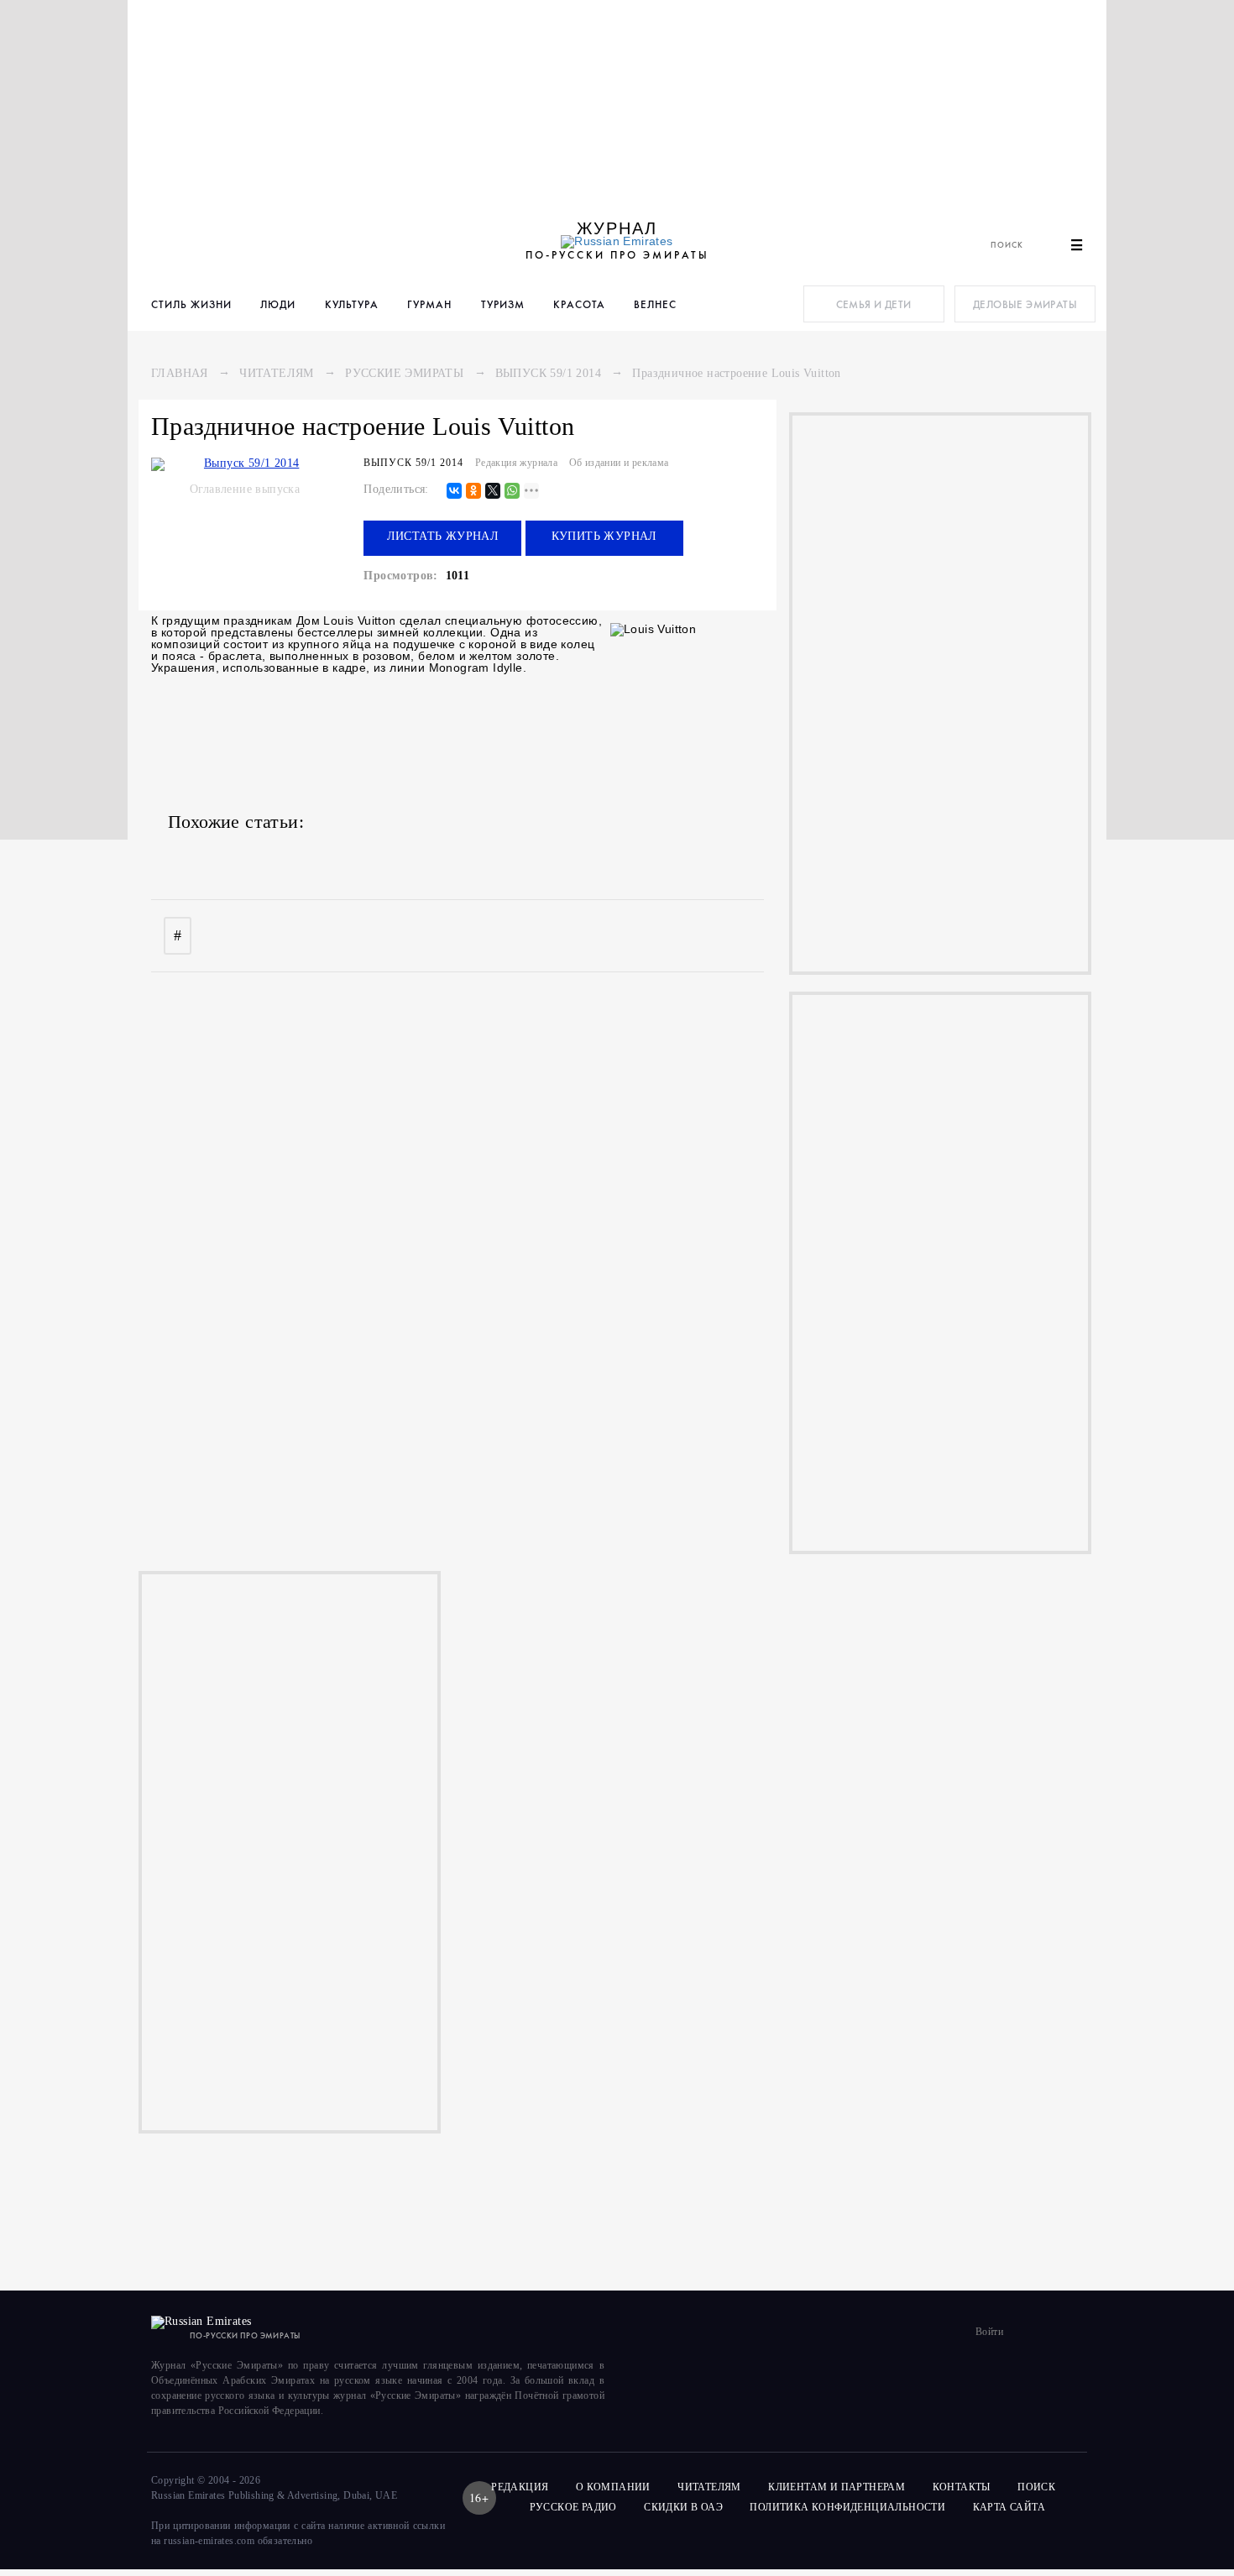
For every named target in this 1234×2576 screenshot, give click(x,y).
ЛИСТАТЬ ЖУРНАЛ (443, 536)
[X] (493, 492)
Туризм (503, 304)
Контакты (962, 2487)
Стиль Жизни (191, 304)
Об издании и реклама (619, 463)
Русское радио (573, 2507)
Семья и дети (874, 304)
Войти (989, 2332)
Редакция (520, 2487)
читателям (709, 2487)
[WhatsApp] (512, 492)
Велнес (655, 304)
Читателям (277, 373)
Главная (180, 373)
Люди (278, 304)
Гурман (429, 304)
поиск (1038, 2487)
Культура (352, 304)
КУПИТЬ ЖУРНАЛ (604, 536)
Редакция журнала (516, 463)
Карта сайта (1009, 2507)
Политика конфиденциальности (847, 2507)
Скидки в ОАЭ (683, 2507)
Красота (579, 304)
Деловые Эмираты (1025, 304)
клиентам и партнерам (837, 2487)
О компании (613, 2487)
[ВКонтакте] (454, 492)
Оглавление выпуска (245, 489)
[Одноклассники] (473, 492)
